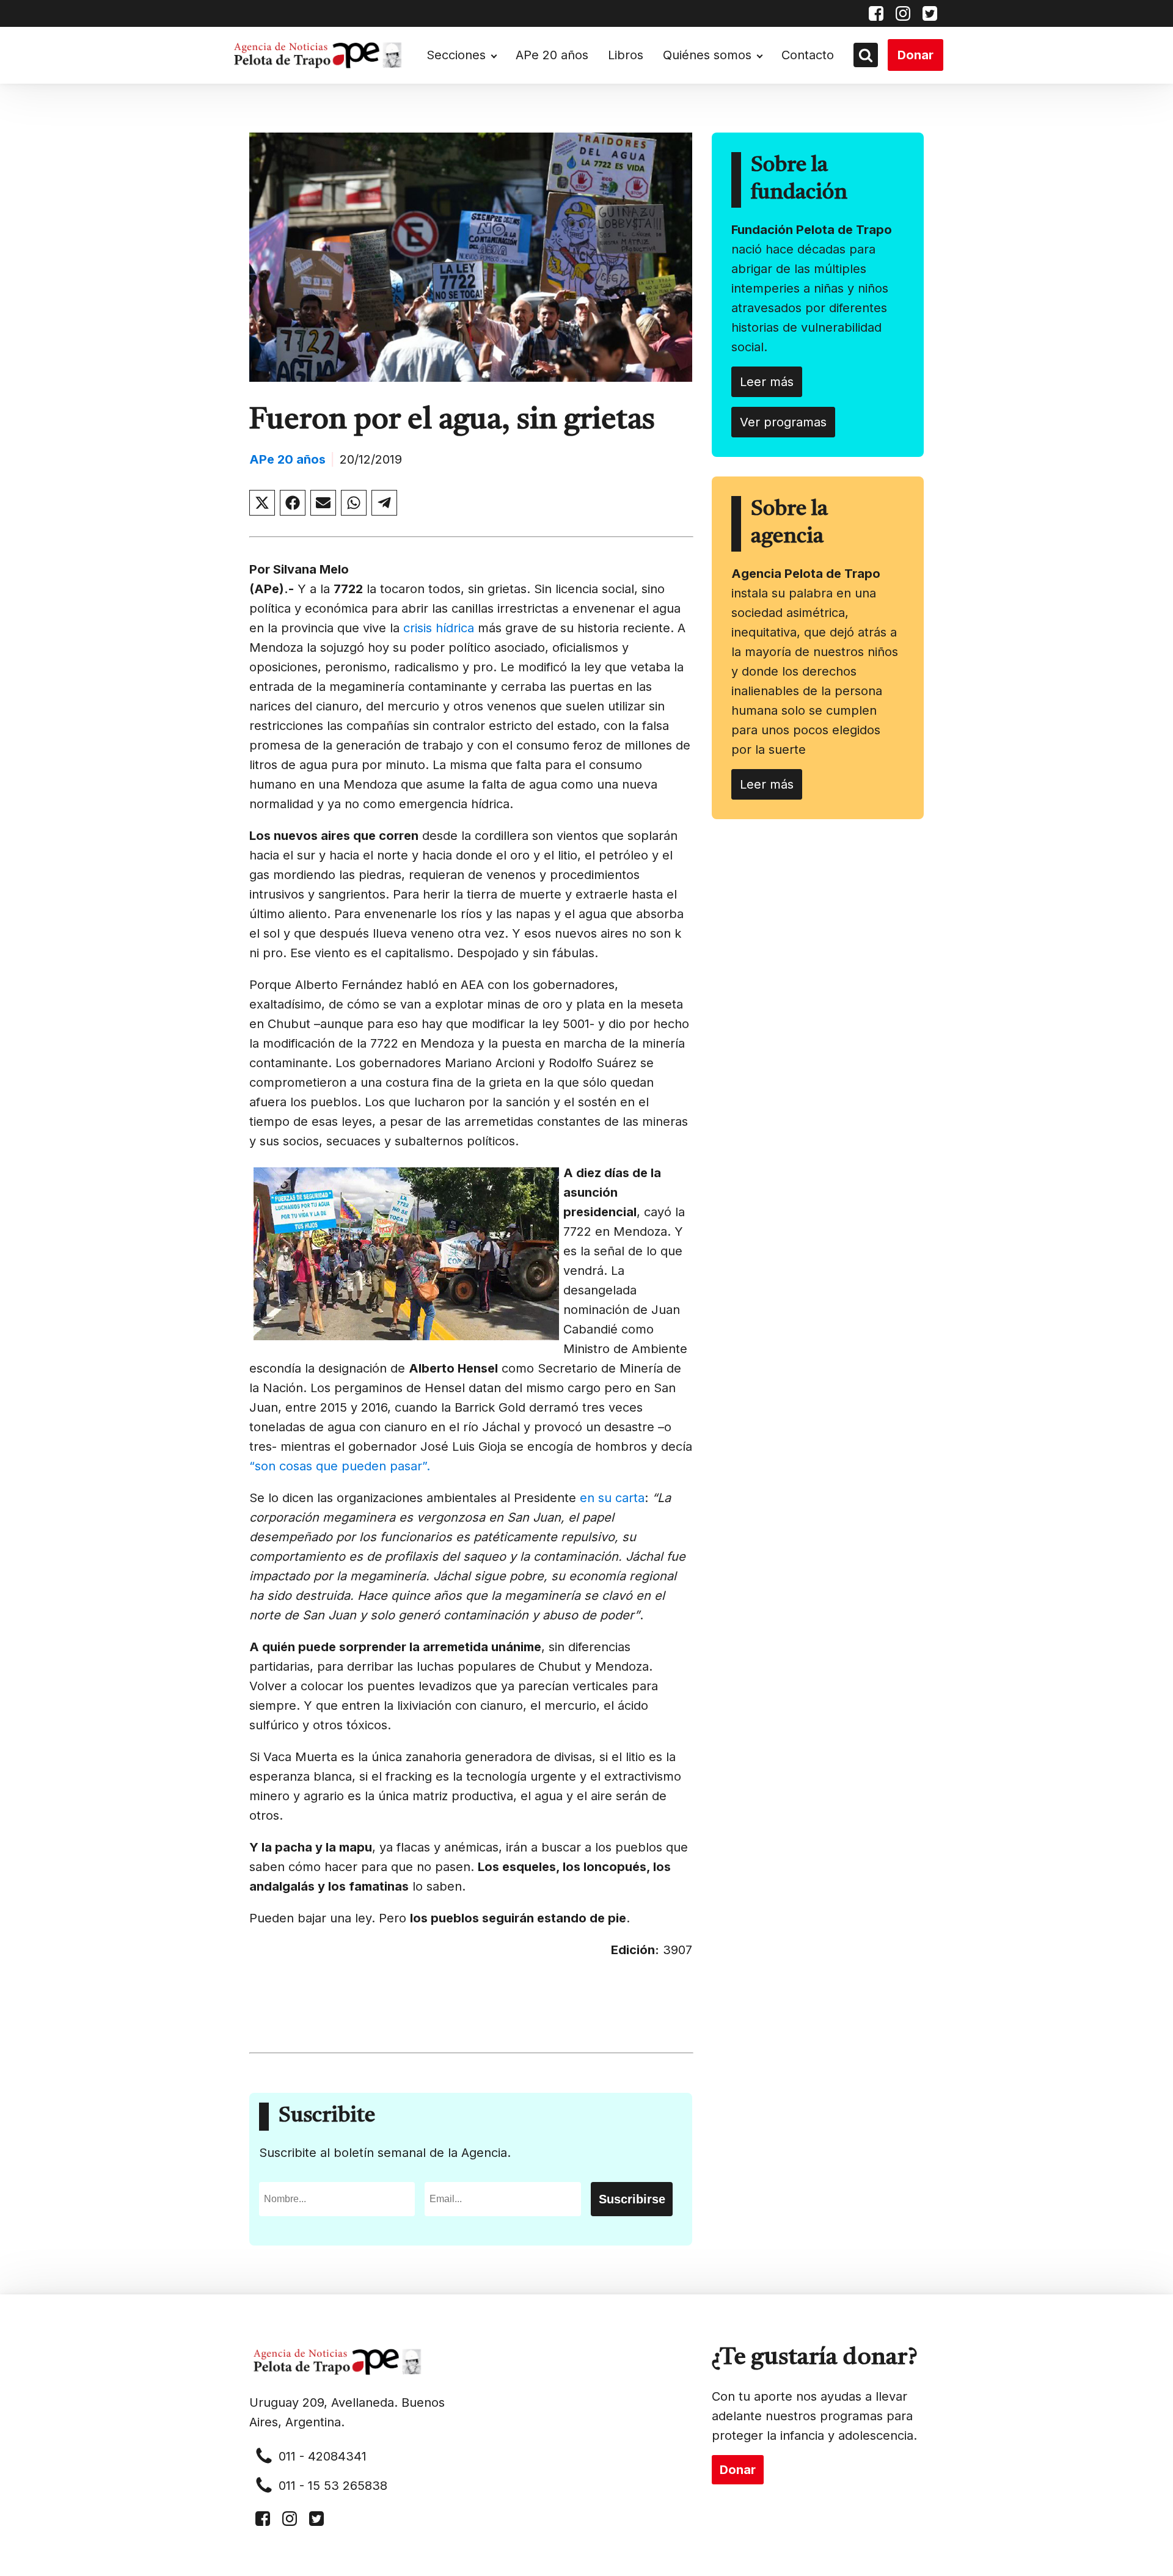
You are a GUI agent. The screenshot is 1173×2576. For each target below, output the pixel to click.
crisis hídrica (439, 628)
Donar (915, 55)
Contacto (808, 55)
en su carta (612, 1498)
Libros (626, 55)
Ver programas (783, 422)
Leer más (767, 382)
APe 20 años (552, 55)
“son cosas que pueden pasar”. (340, 1466)
